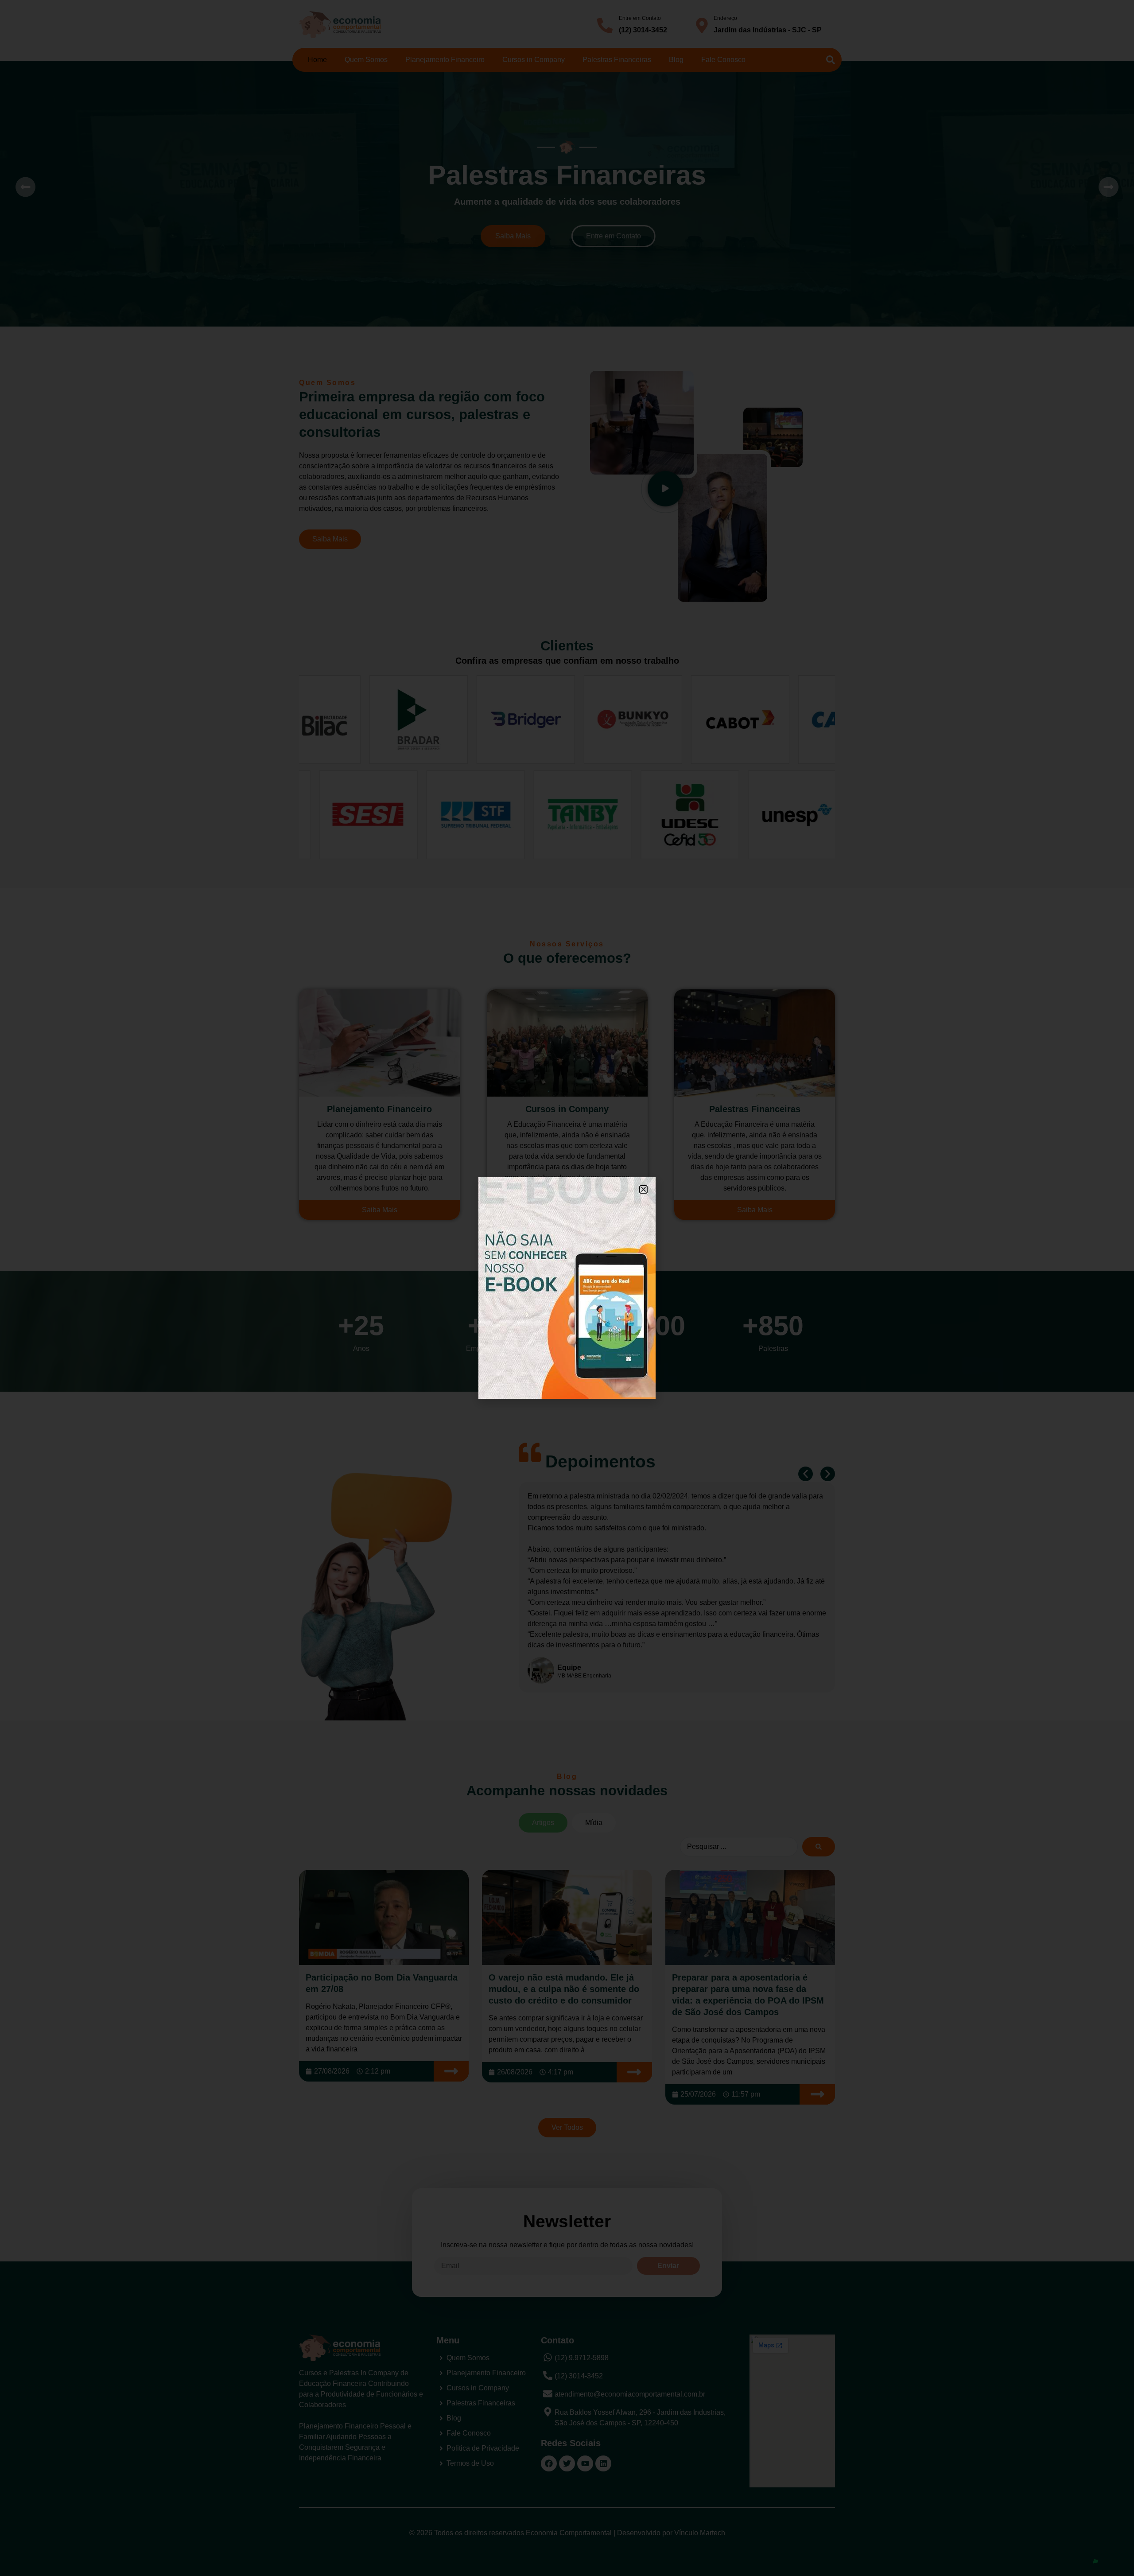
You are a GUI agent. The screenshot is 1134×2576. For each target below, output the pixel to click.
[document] (567, 1288)
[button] (643, 1189)
